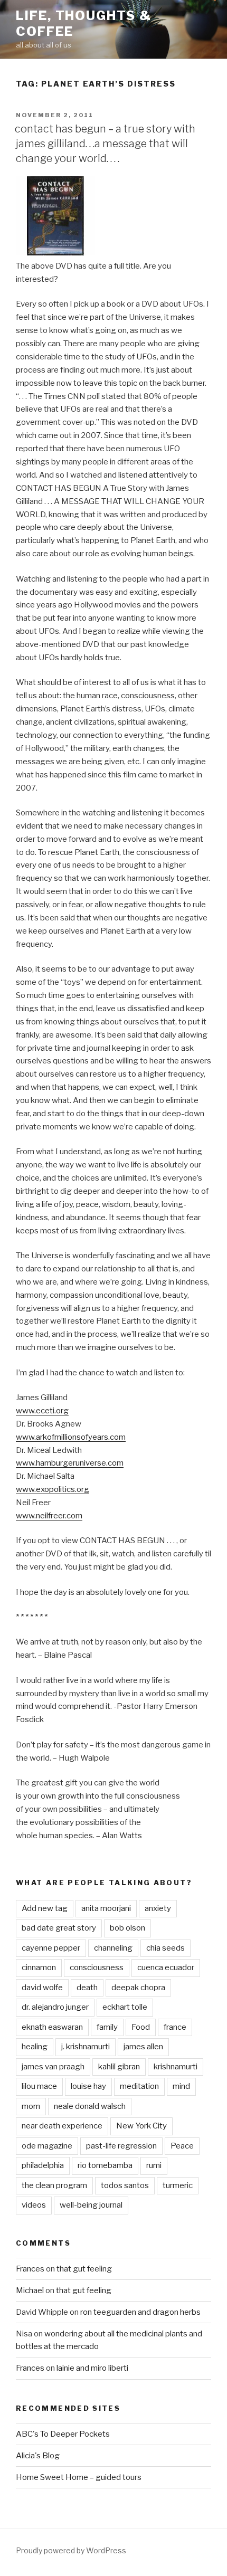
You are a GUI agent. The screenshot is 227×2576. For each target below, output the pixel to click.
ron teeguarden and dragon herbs (140, 2312)
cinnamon (39, 1967)
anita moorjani (106, 1908)
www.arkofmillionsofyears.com (71, 1437)
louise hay (88, 2086)
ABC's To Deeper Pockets (63, 2434)
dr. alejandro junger (55, 2007)
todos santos (125, 2185)
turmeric (178, 2185)
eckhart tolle (125, 2007)
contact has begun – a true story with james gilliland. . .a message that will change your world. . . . (105, 144)
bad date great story (59, 1928)
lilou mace (39, 2086)
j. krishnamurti (86, 2047)
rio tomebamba (105, 2165)
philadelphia (43, 2165)
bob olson (127, 1928)
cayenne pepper (51, 1948)
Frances (30, 2269)
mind (181, 2086)
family (107, 2027)
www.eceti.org (42, 1411)
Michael (30, 2290)
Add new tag (45, 1908)
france (175, 2027)
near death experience (62, 2126)
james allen (143, 2047)
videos (34, 2205)
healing (35, 2047)
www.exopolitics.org (53, 1489)
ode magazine (47, 2146)
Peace (182, 2146)
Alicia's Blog (38, 2456)
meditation (139, 2086)
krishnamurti (176, 2067)
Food (141, 2027)
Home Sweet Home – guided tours (79, 2477)
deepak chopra (138, 1988)
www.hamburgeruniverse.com (70, 1463)
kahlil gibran (119, 2067)
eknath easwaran (52, 2027)
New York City (141, 2126)
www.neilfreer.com (49, 1516)
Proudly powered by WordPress (71, 2550)
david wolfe (42, 1988)
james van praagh (53, 2067)
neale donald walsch (90, 2106)
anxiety (158, 1908)
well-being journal (91, 2205)
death (87, 1988)
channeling (113, 1948)
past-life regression (121, 2146)
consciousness (97, 1967)
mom (31, 2106)
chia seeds (165, 1948)
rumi (154, 2165)
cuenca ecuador (166, 1967)
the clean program (54, 2185)
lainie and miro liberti (92, 2368)
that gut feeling (84, 2269)
